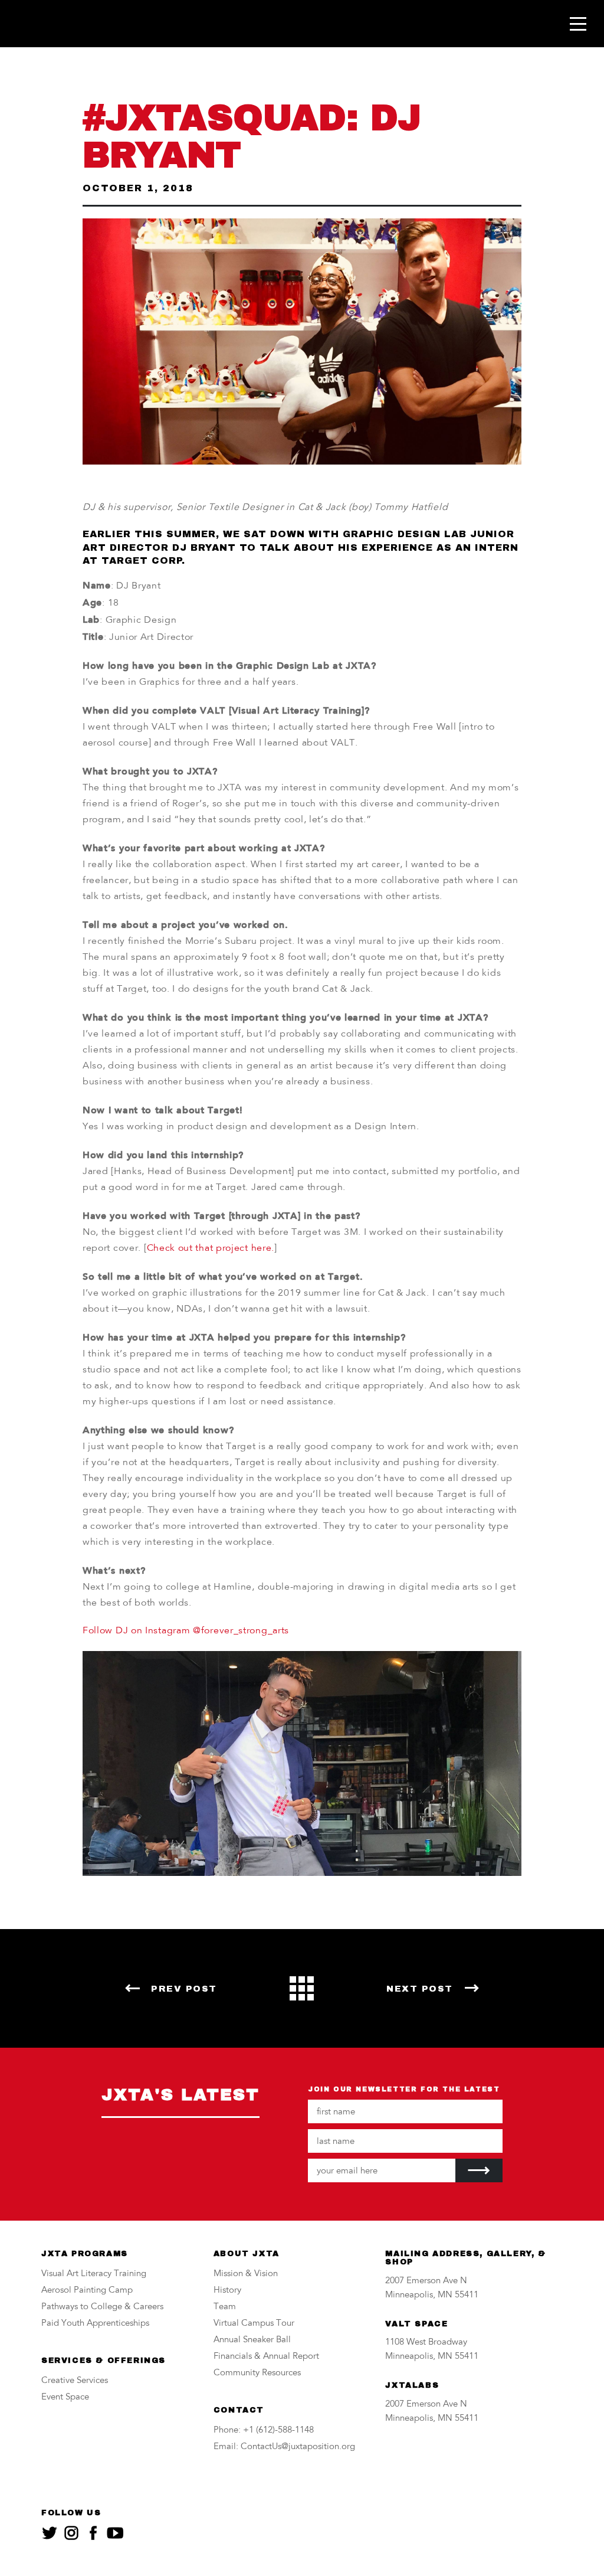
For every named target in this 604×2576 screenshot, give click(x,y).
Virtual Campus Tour (254, 2324)
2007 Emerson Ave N (426, 2281)
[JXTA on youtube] (115, 2533)
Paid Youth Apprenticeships (95, 2324)
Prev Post (184, 1989)
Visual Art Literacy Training (94, 2274)
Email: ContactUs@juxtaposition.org (284, 2447)
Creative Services (75, 2381)
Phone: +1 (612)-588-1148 (264, 2430)
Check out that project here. (211, 1248)
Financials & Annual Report (266, 2357)
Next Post (420, 1989)
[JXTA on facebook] (93, 2533)
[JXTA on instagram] (71, 2533)
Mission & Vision (246, 2274)
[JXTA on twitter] (50, 2533)
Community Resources (257, 2373)
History (227, 2291)
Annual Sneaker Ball (252, 2340)
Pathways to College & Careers (102, 2307)
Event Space (65, 2397)
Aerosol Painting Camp (87, 2291)
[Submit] (479, 2170)
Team (225, 2307)
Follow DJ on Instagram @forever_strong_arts (186, 1631)
